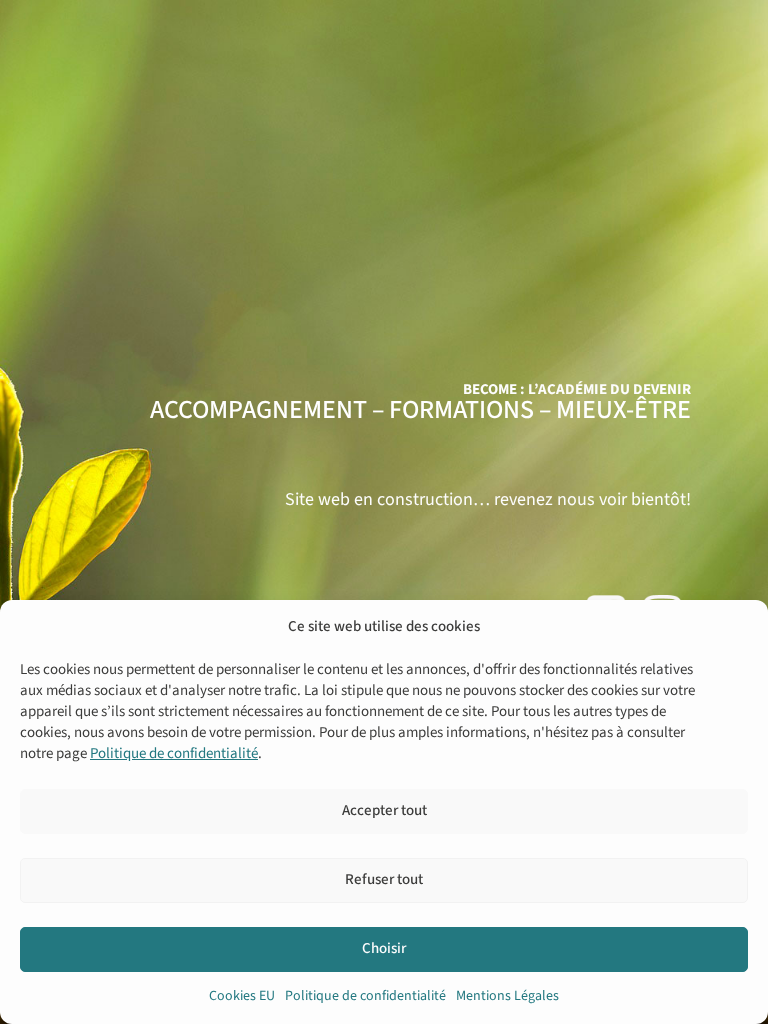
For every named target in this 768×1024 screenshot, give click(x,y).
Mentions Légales (507, 996)
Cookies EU (242, 996)
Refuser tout (384, 879)
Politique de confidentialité (174, 753)
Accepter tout (384, 810)
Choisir (384, 948)
